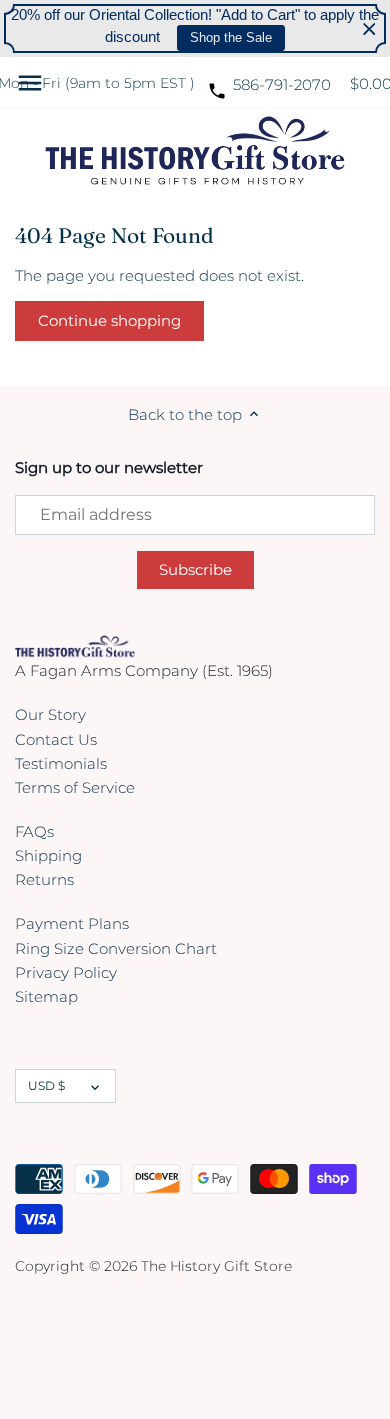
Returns (44, 879)
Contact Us (56, 739)
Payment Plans (72, 923)
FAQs (34, 831)
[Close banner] (369, 28)
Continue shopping (109, 320)
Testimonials (61, 763)
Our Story (50, 714)
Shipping (48, 855)
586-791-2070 (282, 84)
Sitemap (46, 996)
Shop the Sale (231, 37)
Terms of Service (75, 787)
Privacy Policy (66, 972)
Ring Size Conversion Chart (116, 948)
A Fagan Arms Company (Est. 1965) (144, 670)
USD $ (46, 1085)
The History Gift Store (216, 1266)
